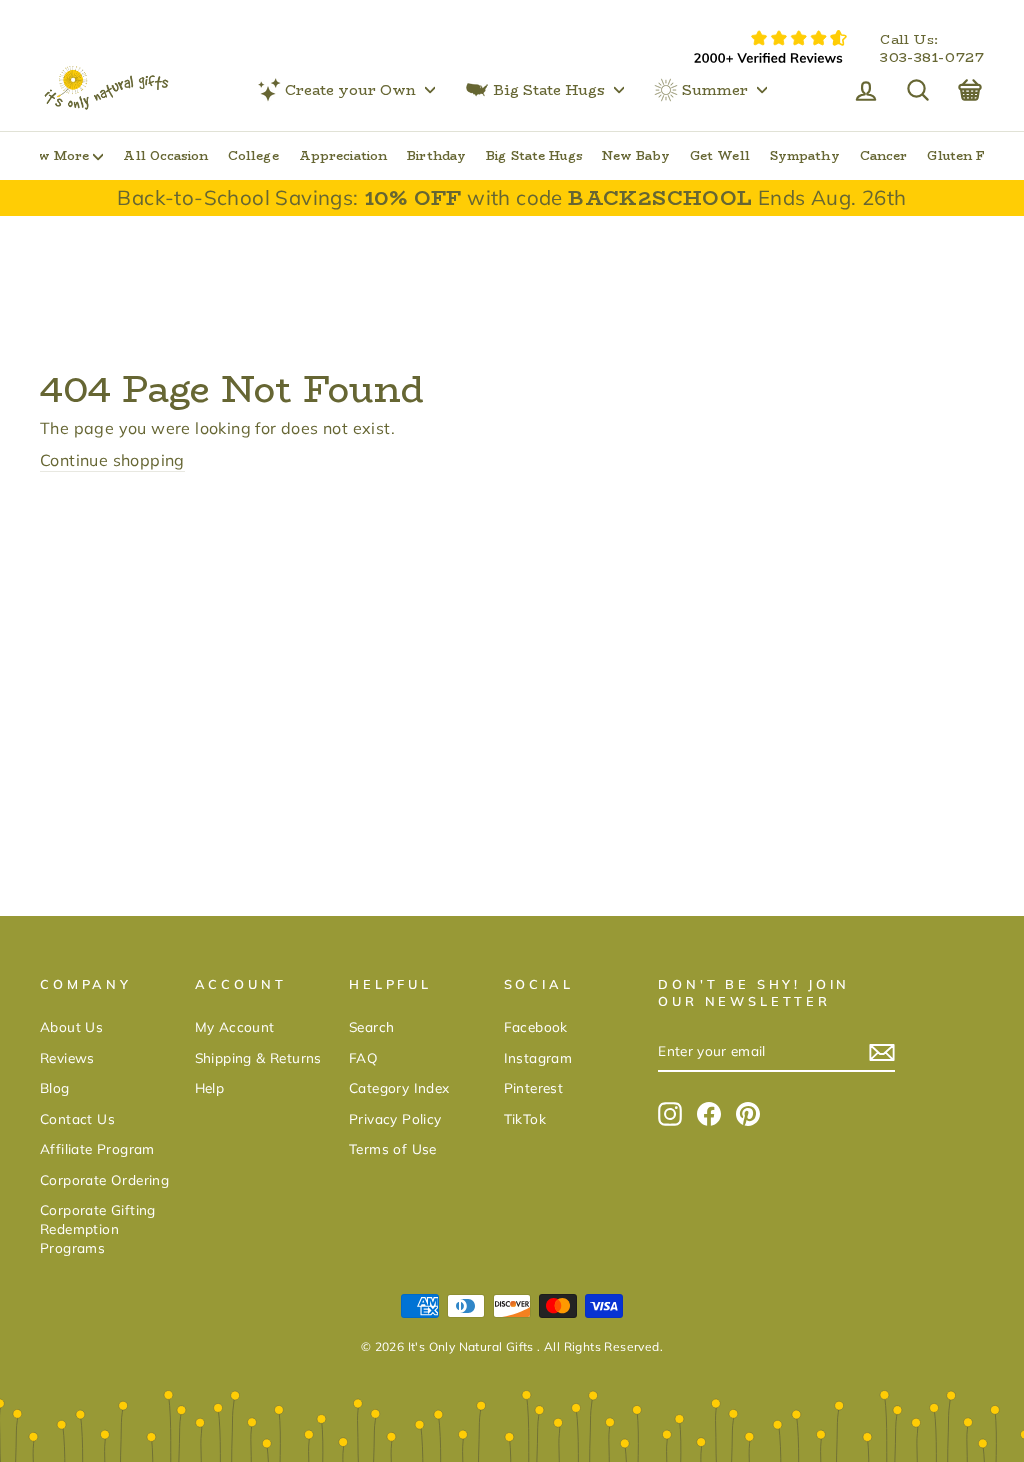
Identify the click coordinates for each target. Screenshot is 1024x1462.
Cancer (884, 155)
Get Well (720, 155)
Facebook (536, 1026)
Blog (55, 1087)
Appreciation (343, 155)
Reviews (67, 1057)
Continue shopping (112, 460)
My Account (235, 1026)
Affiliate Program (97, 1148)
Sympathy (805, 155)
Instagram (538, 1057)
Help (210, 1087)
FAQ (363, 1057)
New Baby (636, 155)
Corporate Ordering (104, 1179)
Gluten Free (966, 155)
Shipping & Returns (258, 1057)
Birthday (436, 155)
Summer (715, 90)
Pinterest (534, 1087)
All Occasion (165, 155)
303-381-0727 (932, 58)
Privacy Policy (395, 1118)
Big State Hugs (549, 90)
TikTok (525, 1118)
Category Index (399, 1087)
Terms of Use (393, 1148)
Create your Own (350, 90)
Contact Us (77, 1118)
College (253, 155)
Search (371, 1026)
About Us (71, 1026)
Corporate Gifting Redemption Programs (98, 1228)
